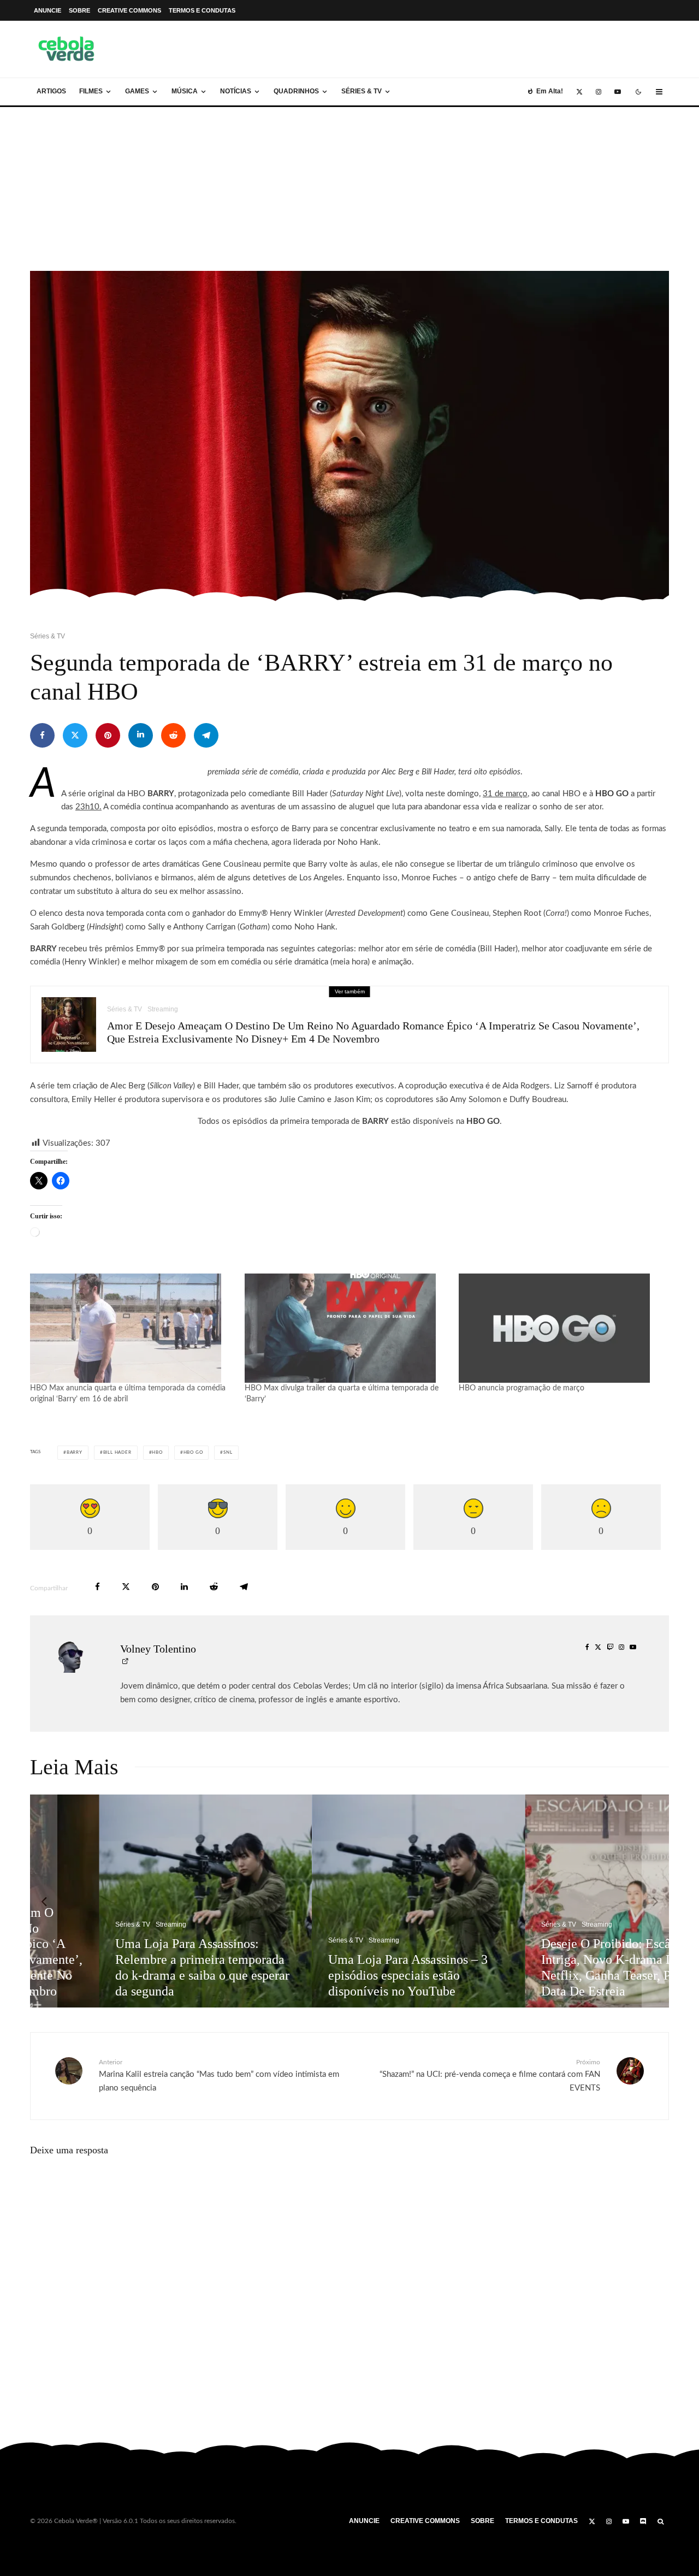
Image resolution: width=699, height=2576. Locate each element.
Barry (75, 1453)
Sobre (79, 10)
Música (185, 91)
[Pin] (108, 735)
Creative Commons (129, 10)
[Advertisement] (349, 189)
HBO (157, 1453)
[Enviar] (173, 735)
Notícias (236, 91)
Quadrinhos (296, 91)
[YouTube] (618, 92)
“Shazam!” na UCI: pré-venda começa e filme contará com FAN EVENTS (490, 2075)
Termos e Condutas (202, 10)
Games (137, 91)
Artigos (51, 91)
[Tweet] (75, 735)
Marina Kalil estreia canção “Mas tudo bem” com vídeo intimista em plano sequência (219, 2075)
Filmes (91, 91)
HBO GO (193, 1453)
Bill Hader (117, 1453)
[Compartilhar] (42, 735)
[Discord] (643, 2521)
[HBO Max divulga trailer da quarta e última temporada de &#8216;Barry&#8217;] (346, 1328)
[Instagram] (599, 92)
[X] (579, 92)
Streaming (163, 1009)
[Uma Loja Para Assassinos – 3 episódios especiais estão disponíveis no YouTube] (352, 1901)
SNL (228, 1453)
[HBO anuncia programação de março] (561, 1328)
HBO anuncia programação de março (522, 1388)
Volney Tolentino (158, 1649)
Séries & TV (362, 91)
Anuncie (48, 10)
